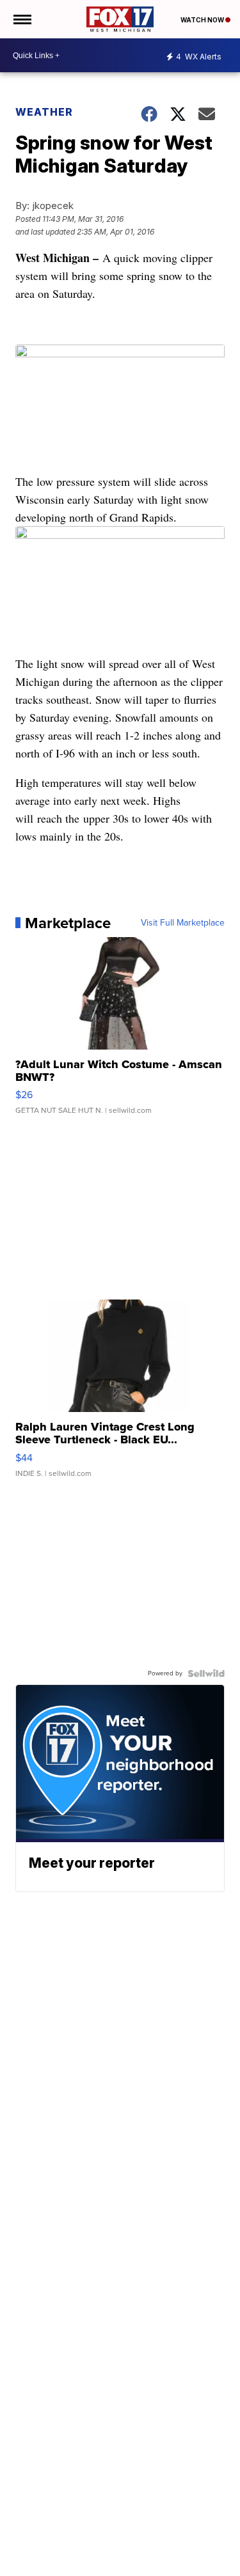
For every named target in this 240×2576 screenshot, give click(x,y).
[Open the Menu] (21, 19)
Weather (44, 112)
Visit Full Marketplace (183, 923)
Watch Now (203, 20)
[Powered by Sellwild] (206, 1673)
